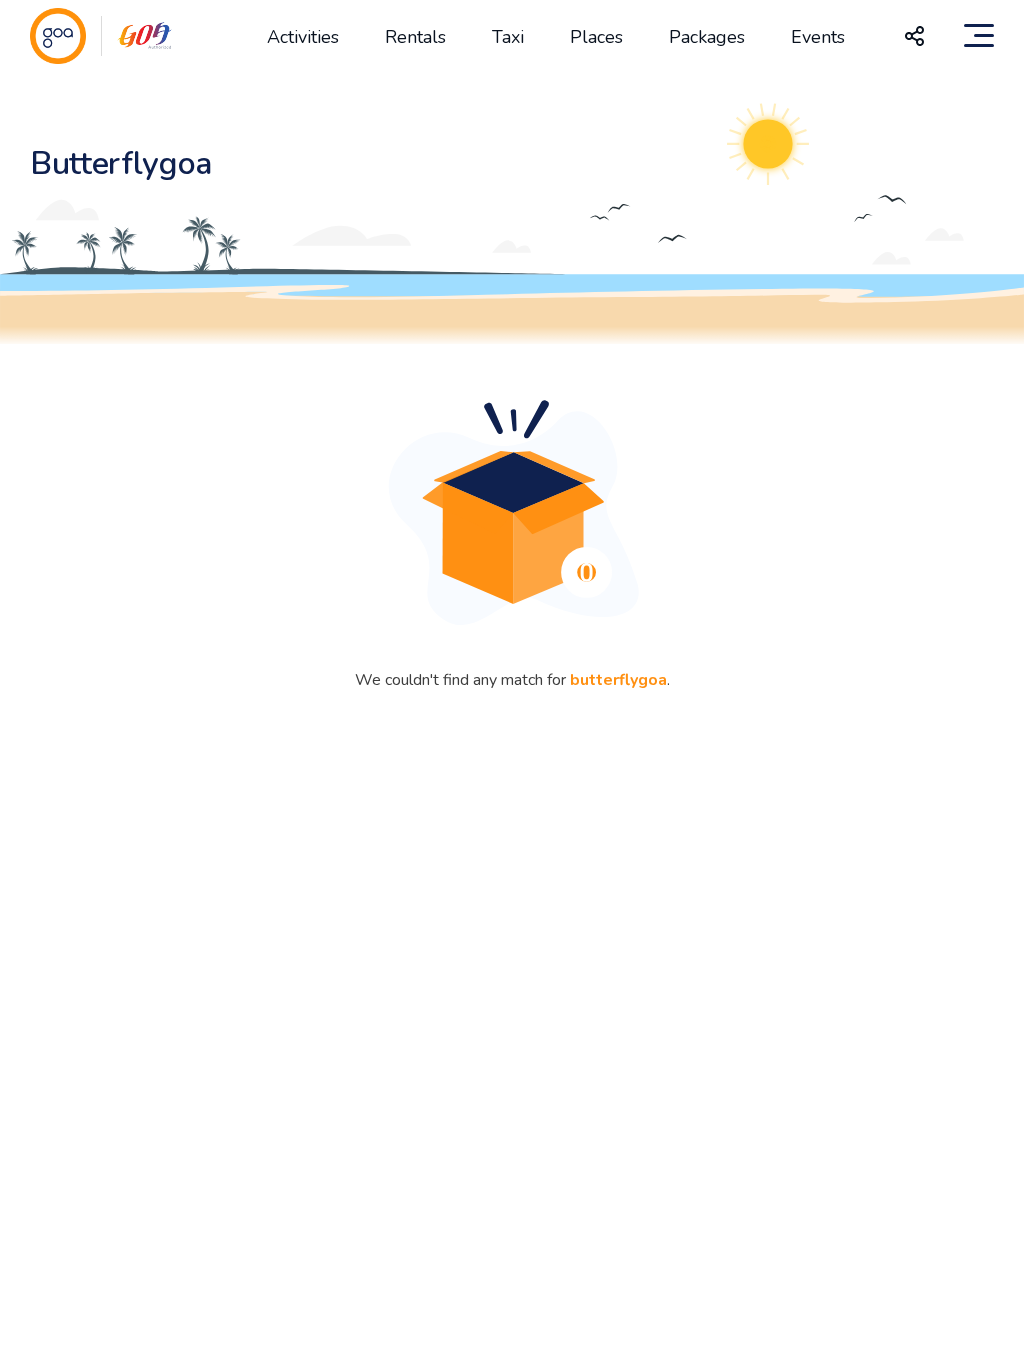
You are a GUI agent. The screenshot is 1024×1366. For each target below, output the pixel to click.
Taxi (508, 37)
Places (596, 37)
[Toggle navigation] (979, 36)
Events (818, 37)
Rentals (415, 37)
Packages (707, 37)
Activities (303, 37)
